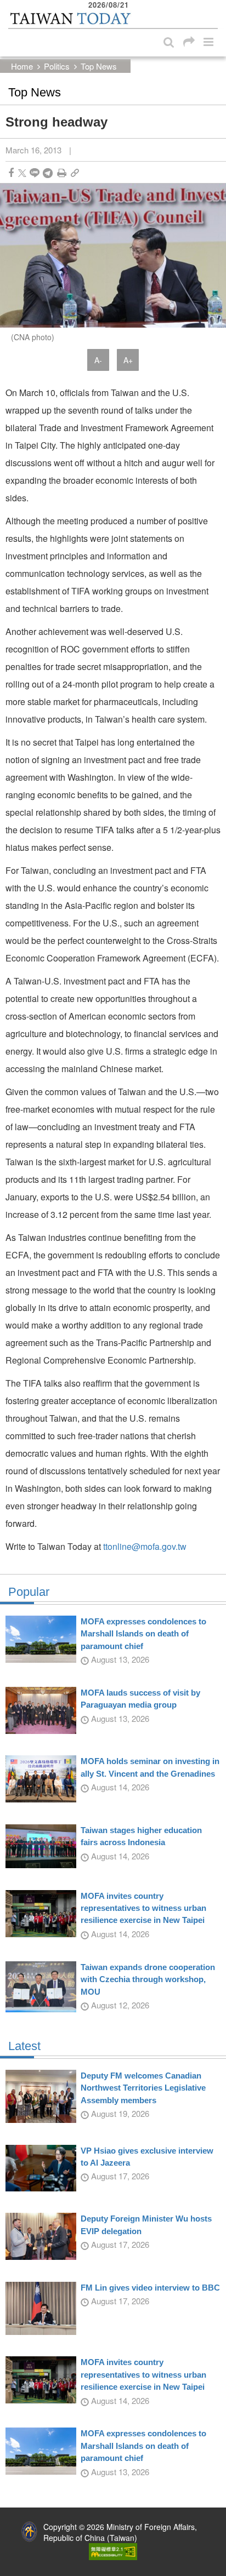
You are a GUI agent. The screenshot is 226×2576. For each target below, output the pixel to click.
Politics (57, 66)
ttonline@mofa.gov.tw (145, 1546)
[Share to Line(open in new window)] (35, 173)
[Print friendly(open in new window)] (62, 173)
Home (22, 66)
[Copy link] (75, 173)
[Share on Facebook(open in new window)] (11, 173)
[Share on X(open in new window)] (22, 173)
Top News (99, 66)
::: (12, 5)
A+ (128, 360)
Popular (29, 1592)
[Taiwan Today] (70, 18)
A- (98, 360)
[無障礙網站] (113, 2550)
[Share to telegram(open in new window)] (48, 173)
